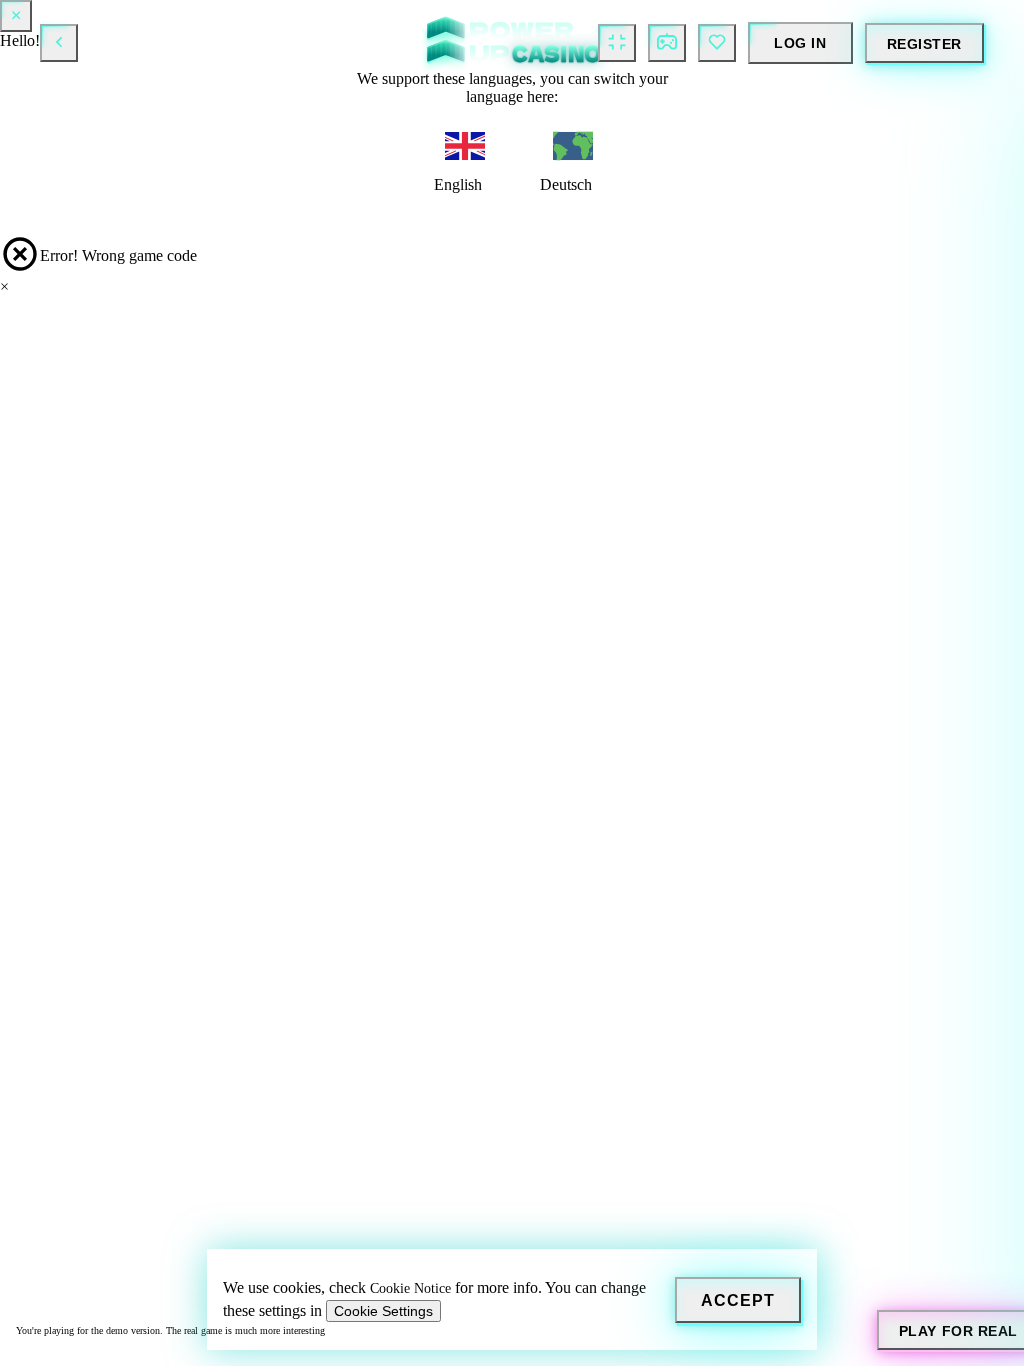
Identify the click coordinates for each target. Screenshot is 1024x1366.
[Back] (59, 43)
